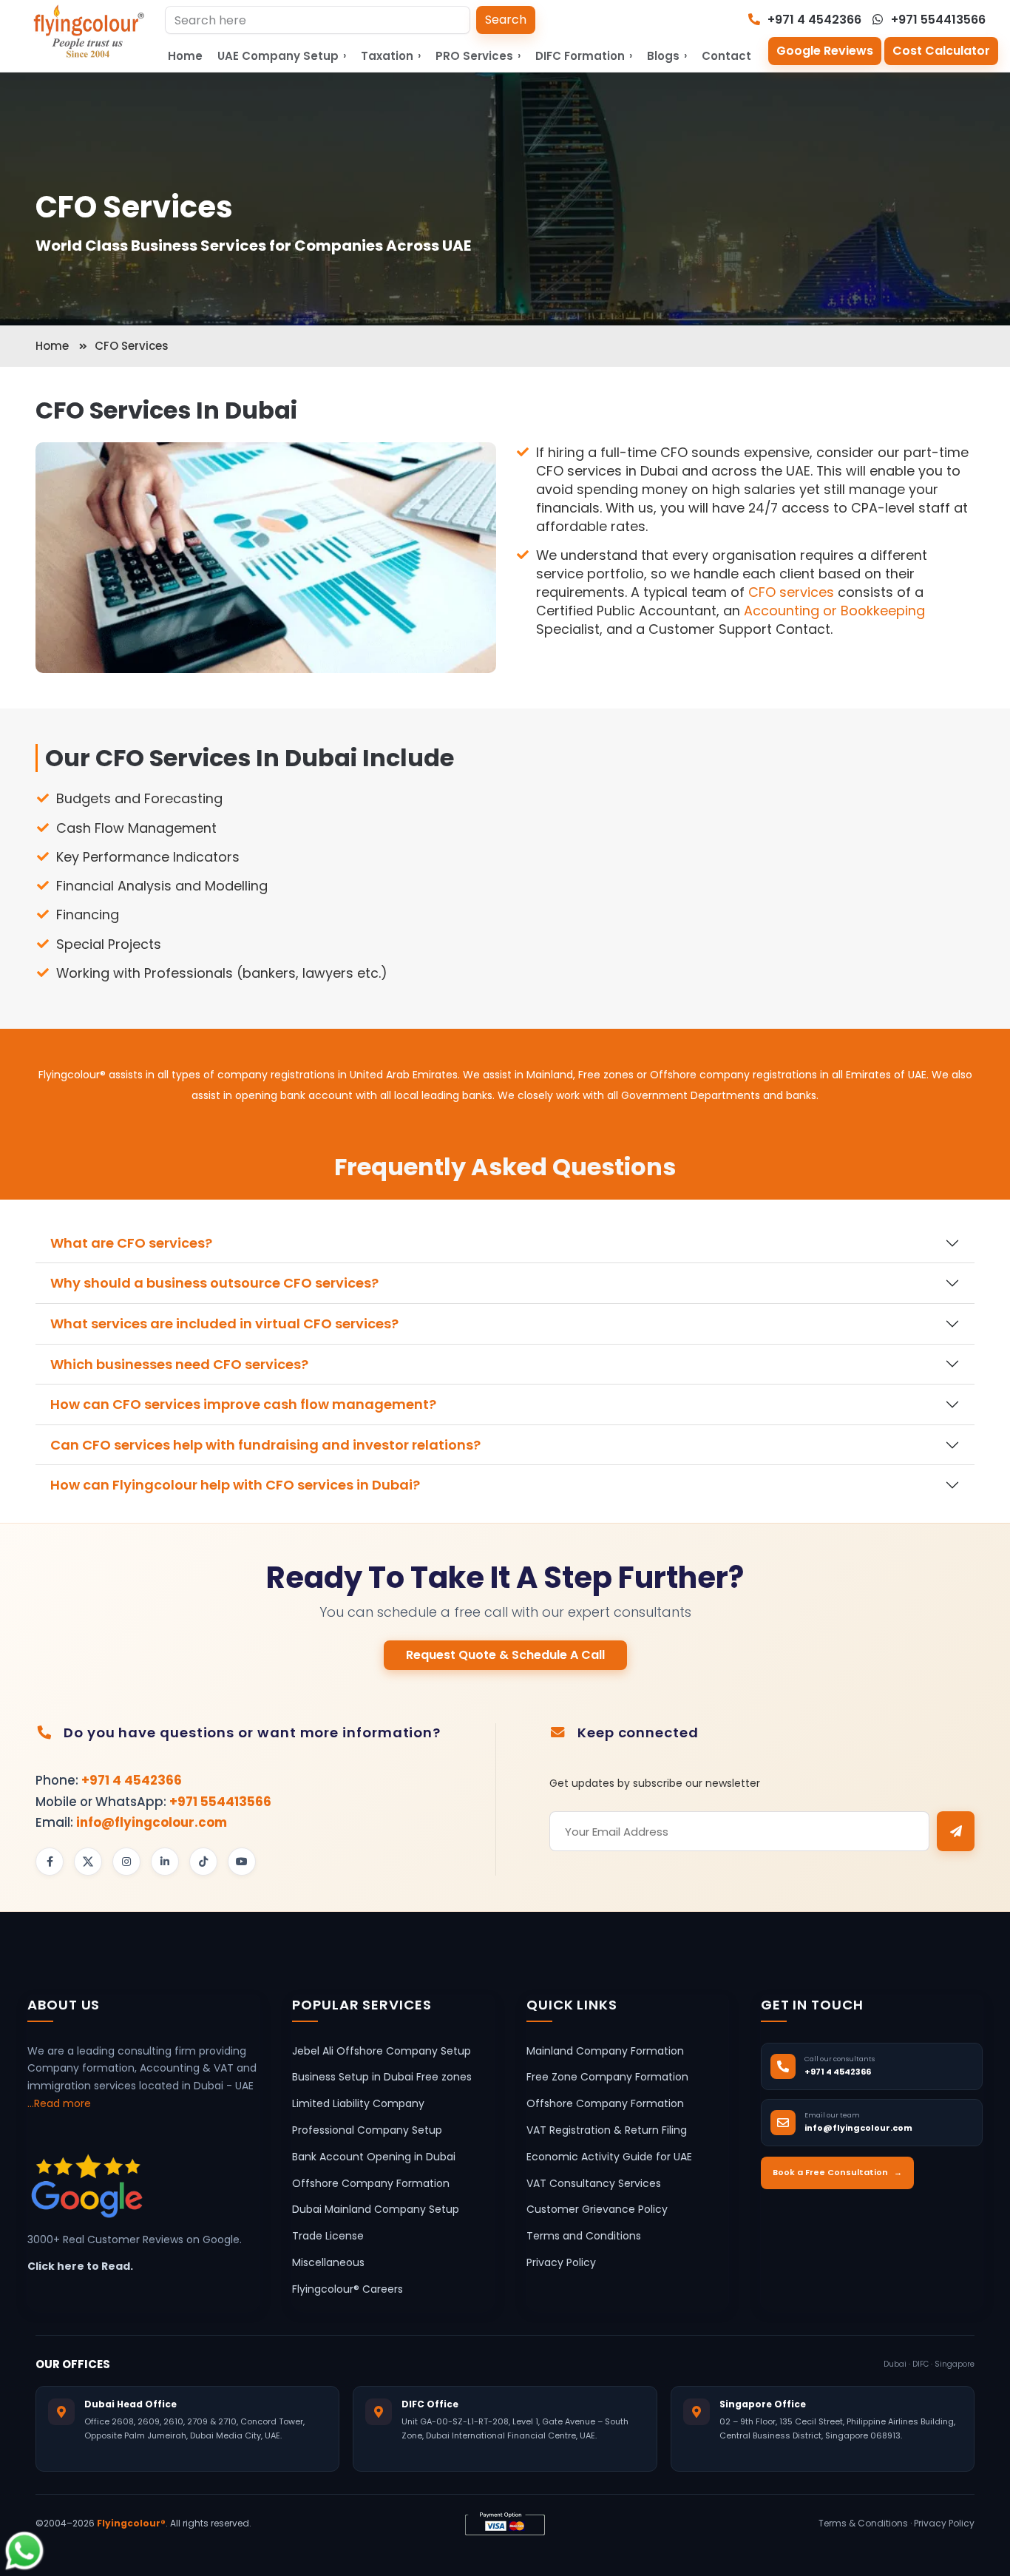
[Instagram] (126, 1862)
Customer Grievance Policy (597, 2209)
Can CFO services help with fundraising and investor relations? (265, 1445)
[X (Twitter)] (88, 1862)
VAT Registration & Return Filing (607, 2130)
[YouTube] (242, 1862)
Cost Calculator (941, 51)
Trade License (328, 2236)
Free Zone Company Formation (607, 2077)
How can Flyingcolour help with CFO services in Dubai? (235, 1485)
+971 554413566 (937, 20)
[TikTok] (203, 1862)
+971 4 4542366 (813, 20)
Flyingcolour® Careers (348, 2289)
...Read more (59, 2103)
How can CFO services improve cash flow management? (243, 1404)
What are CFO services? (131, 1243)
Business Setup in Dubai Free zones (382, 2077)
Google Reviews (825, 51)
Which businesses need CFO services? (179, 1364)
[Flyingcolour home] (89, 31)
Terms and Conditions (584, 2236)
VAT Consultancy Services (594, 2183)
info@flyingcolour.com (152, 1822)
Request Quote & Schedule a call (505, 1655)
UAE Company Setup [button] (282, 56)
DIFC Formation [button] (584, 56)
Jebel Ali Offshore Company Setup (382, 2051)
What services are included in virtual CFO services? (224, 1324)
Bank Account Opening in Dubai (374, 2157)
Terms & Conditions (863, 2523)
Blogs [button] (667, 56)
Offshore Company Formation (371, 2183)
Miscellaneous (328, 2262)
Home (185, 56)
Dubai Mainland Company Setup (376, 2209)
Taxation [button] (391, 56)
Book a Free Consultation (837, 2172)
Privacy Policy (561, 2262)
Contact (726, 56)
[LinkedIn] (165, 1862)
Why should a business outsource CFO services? (214, 1283)
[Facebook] (50, 1862)
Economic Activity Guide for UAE (609, 2157)
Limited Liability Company (358, 2103)
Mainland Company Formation (605, 2051)
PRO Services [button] (478, 56)
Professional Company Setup (367, 2130)
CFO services (791, 592)
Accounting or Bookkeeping (834, 611)
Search (506, 20)
